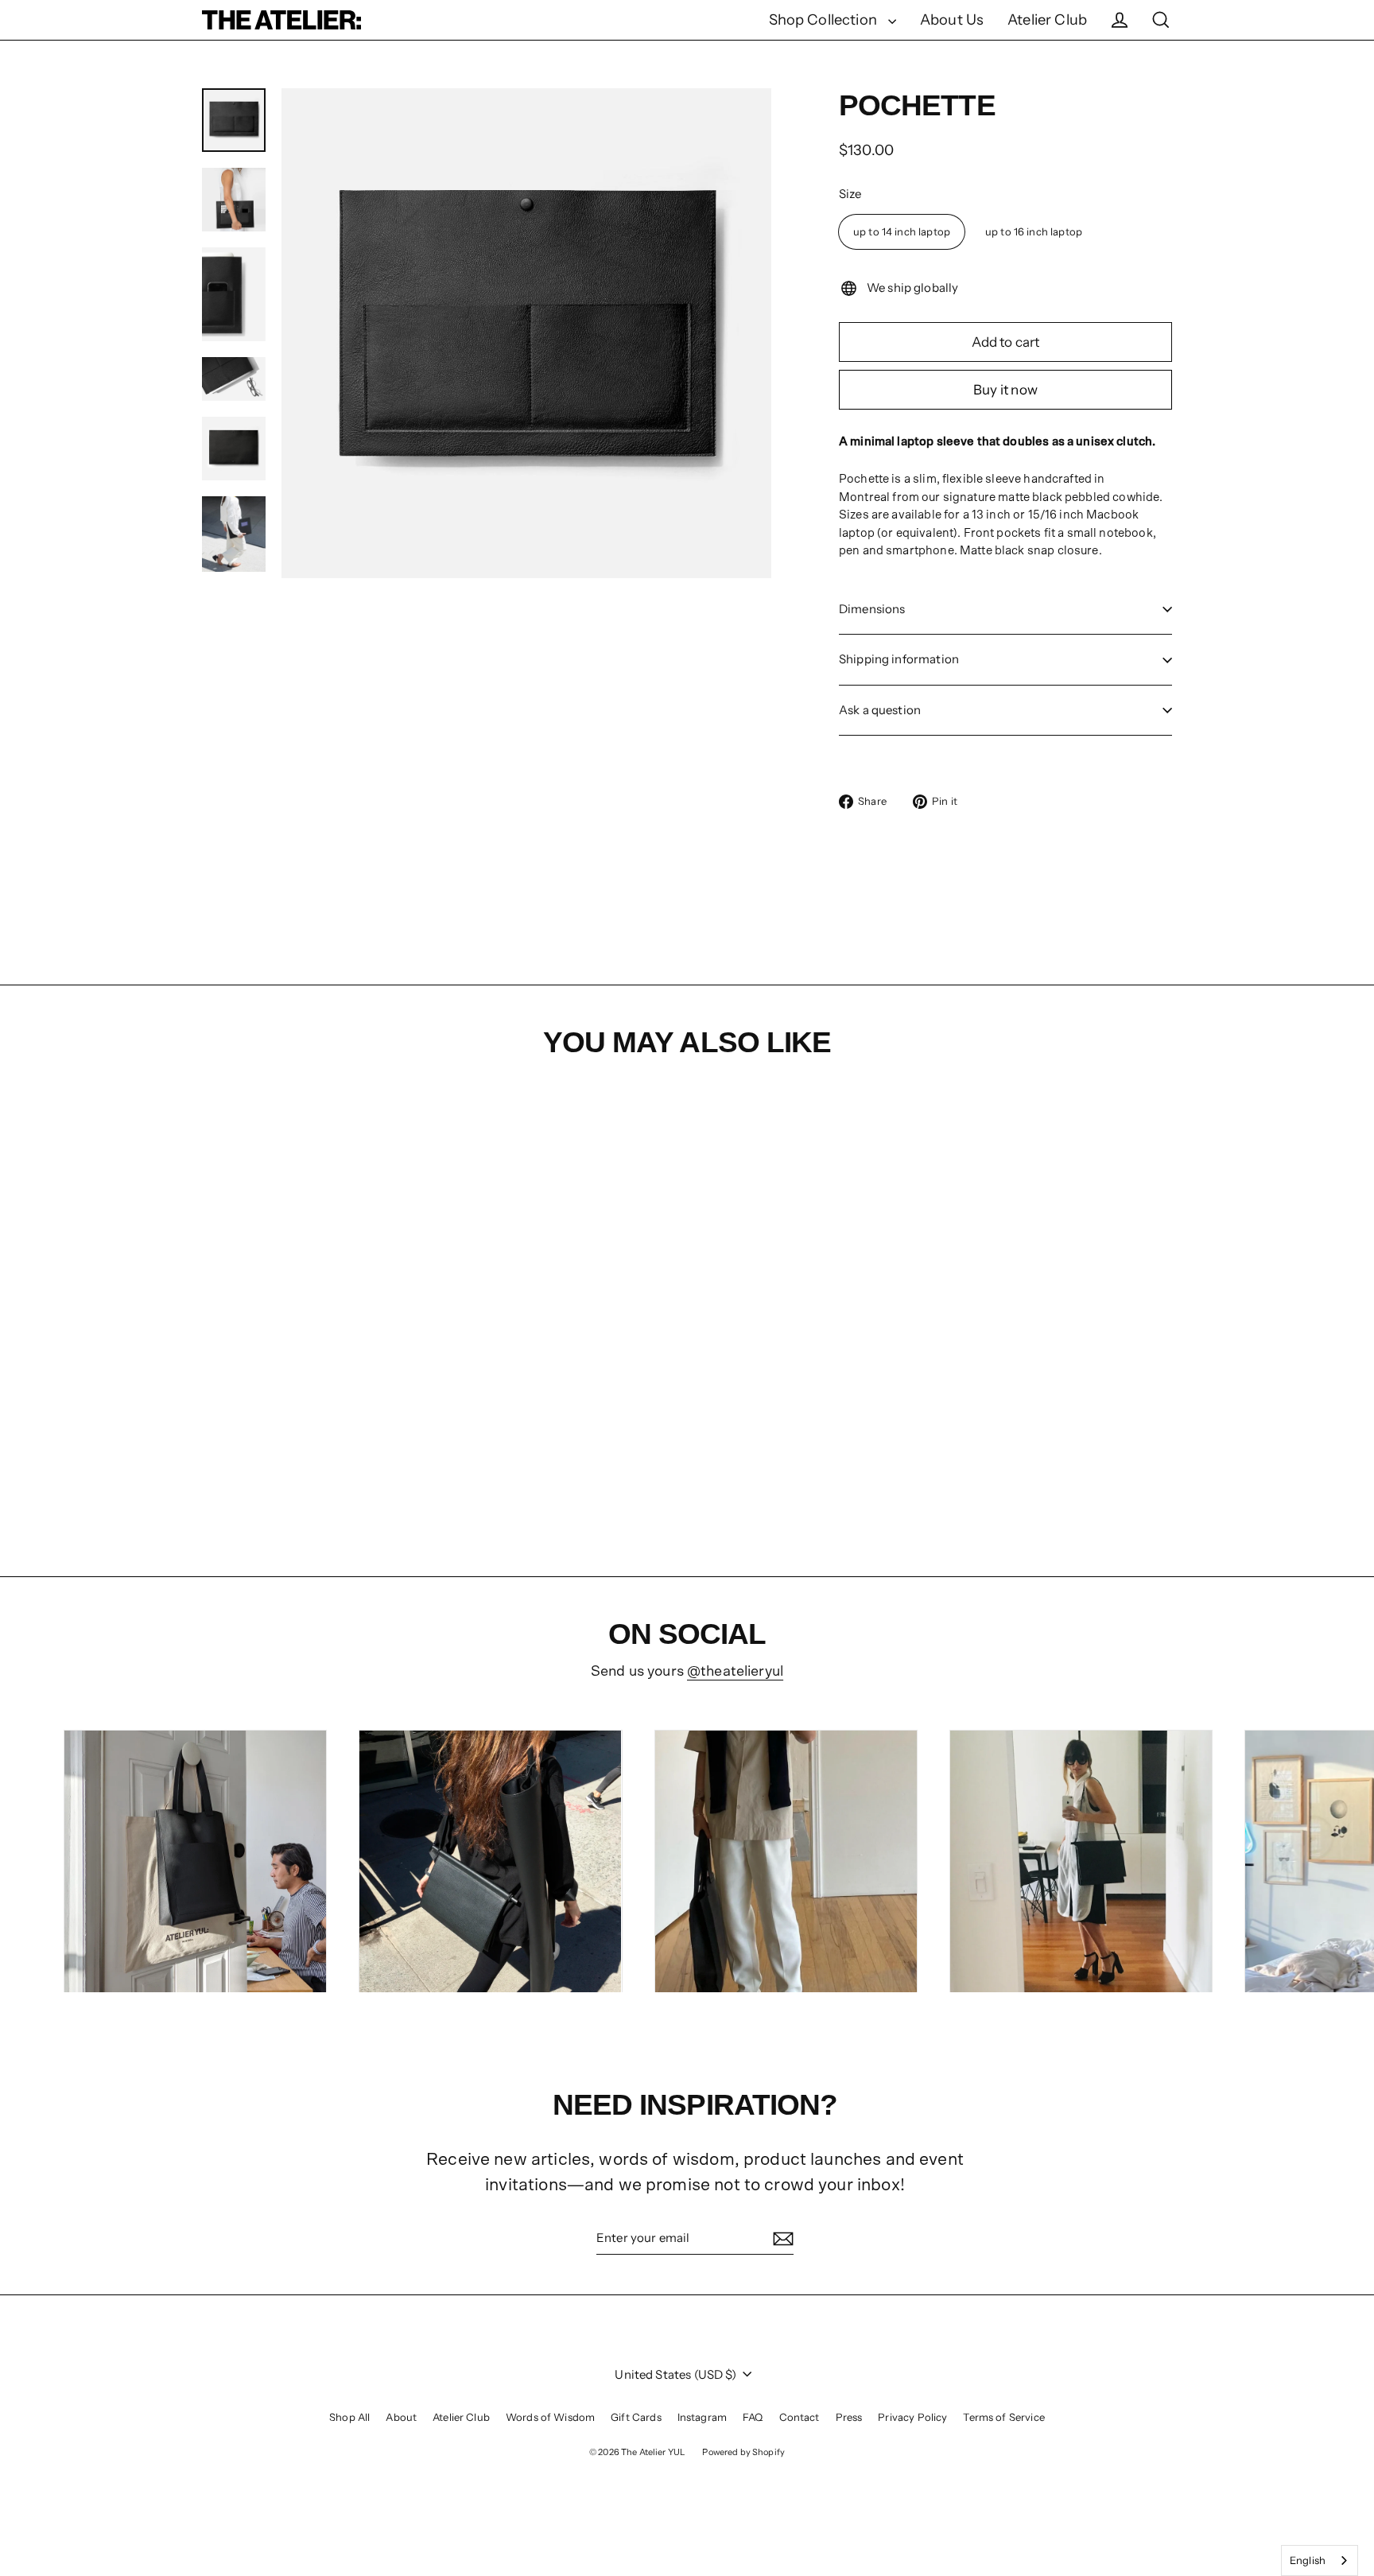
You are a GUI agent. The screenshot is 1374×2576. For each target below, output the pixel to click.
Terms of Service (1003, 2417)
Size (850, 194)
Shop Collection (825, 19)
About (401, 2417)
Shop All (349, 2417)
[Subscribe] (781, 2239)
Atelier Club (1047, 19)
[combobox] (1320, 2560)
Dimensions (872, 609)
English (1308, 2560)
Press (849, 2417)
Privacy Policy (912, 2417)
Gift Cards (636, 2417)
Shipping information (899, 659)
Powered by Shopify (743, 2452)
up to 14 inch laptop (902, 231)
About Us (952, 19)
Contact (800, 2417)
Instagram (702, 2417)
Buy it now (1005, 390)
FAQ (753, 2417)
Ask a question (880, 710)
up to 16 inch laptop (1034, 231)
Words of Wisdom (550, 2417)
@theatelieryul (735, 1671)
